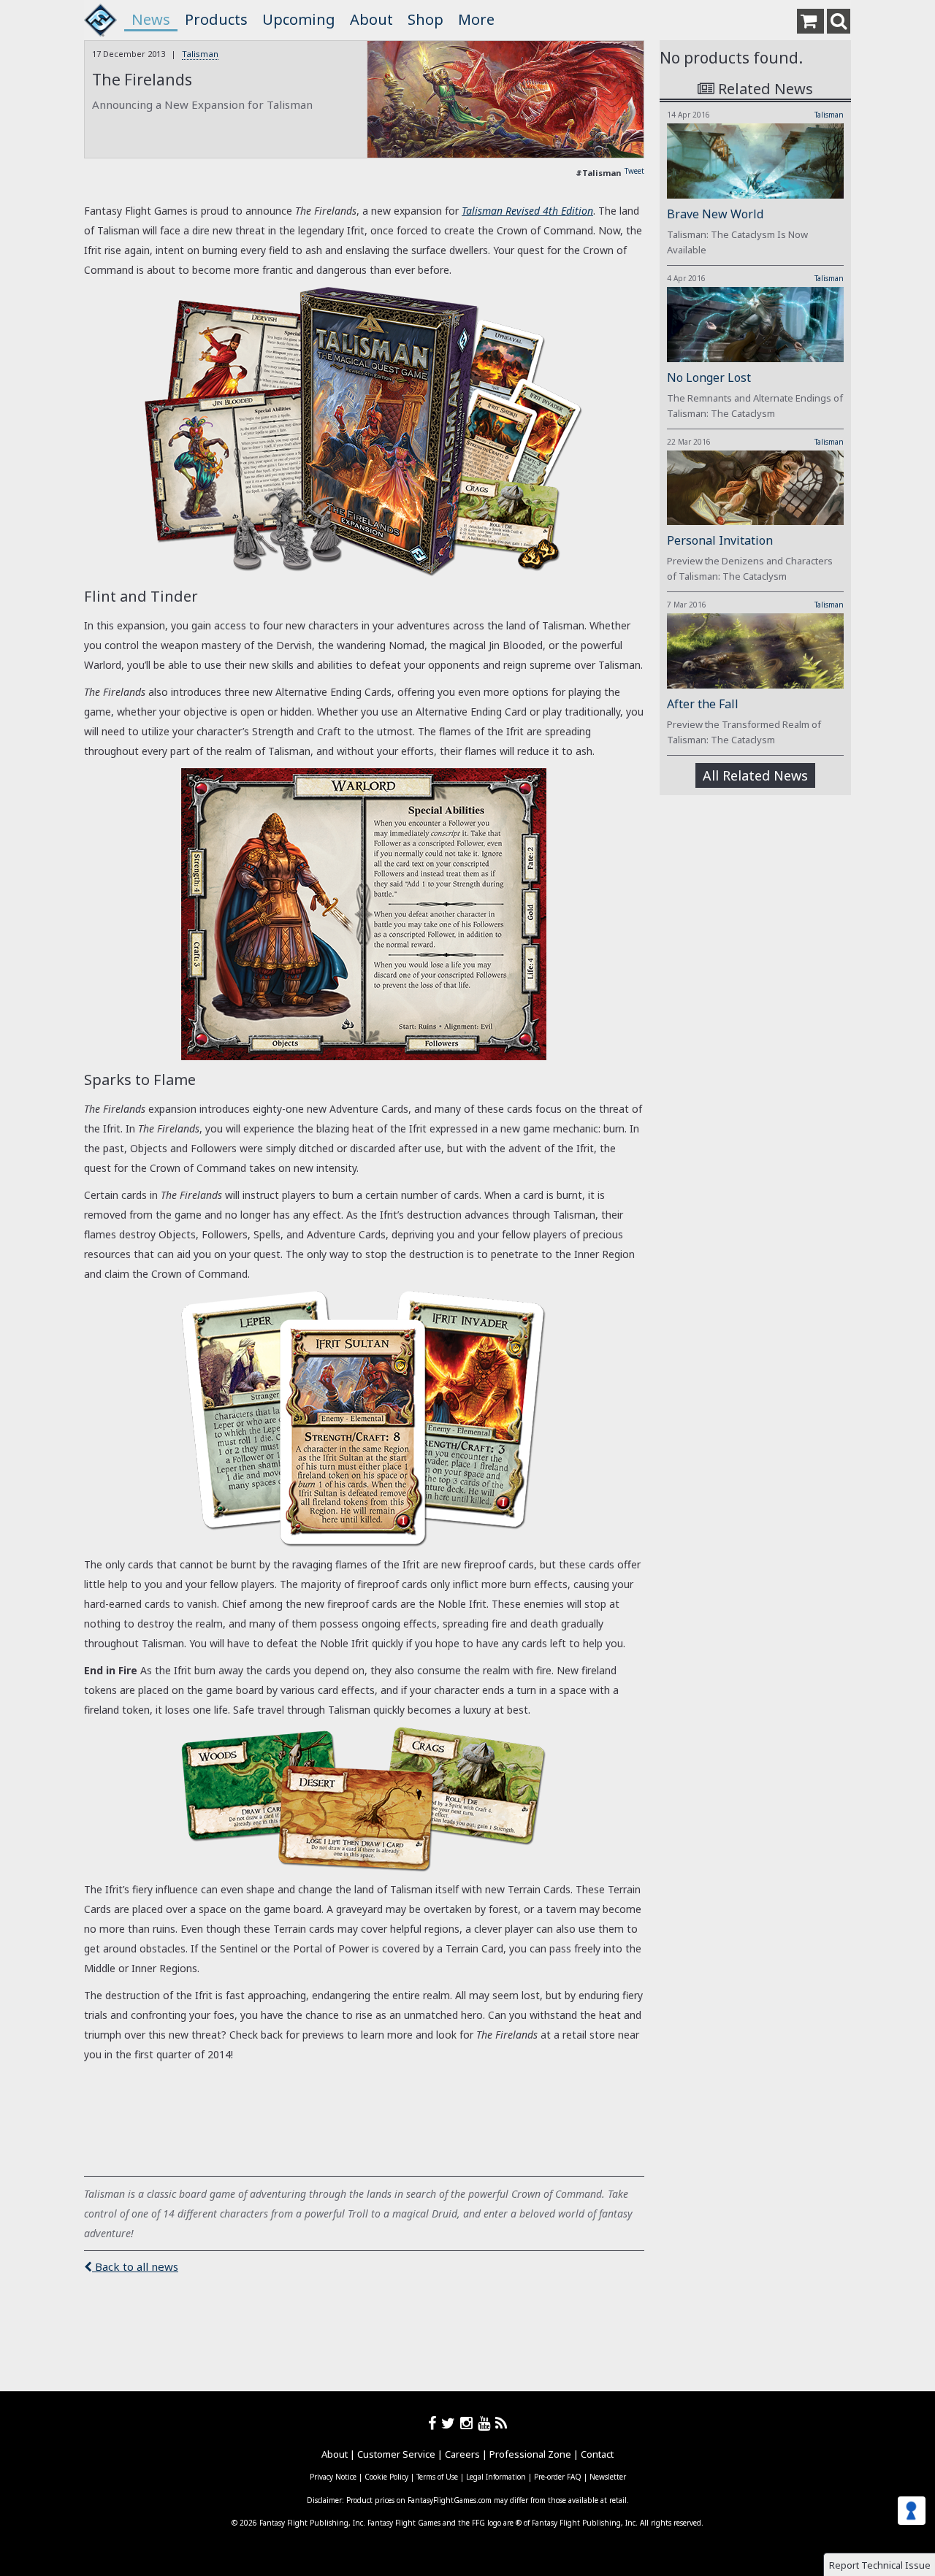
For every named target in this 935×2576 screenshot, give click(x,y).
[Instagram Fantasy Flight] (469, 2423)
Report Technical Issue (880, 2565)
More (476, 19)
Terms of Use (437, 2477)
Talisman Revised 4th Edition (527, 211)
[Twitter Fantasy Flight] (451, 2423)
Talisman (200, 54)
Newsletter (608, 2477)
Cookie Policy (386, 2477)
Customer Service (396, 2454)
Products (216, 19)
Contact (597, 2454)
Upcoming (299, 19)
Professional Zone (530, 2454)
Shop (425, 19)
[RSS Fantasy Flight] (501, 2423)
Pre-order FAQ (558, 2477)
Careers (462, 2454)
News (151, 19)
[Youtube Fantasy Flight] (486, 2423)
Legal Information (496, 2477)
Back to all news (135, 2266)
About (371, 19)
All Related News (755, 775)
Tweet (634, 171)
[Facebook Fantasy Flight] (435, 2423)
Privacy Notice (333, 2477)
